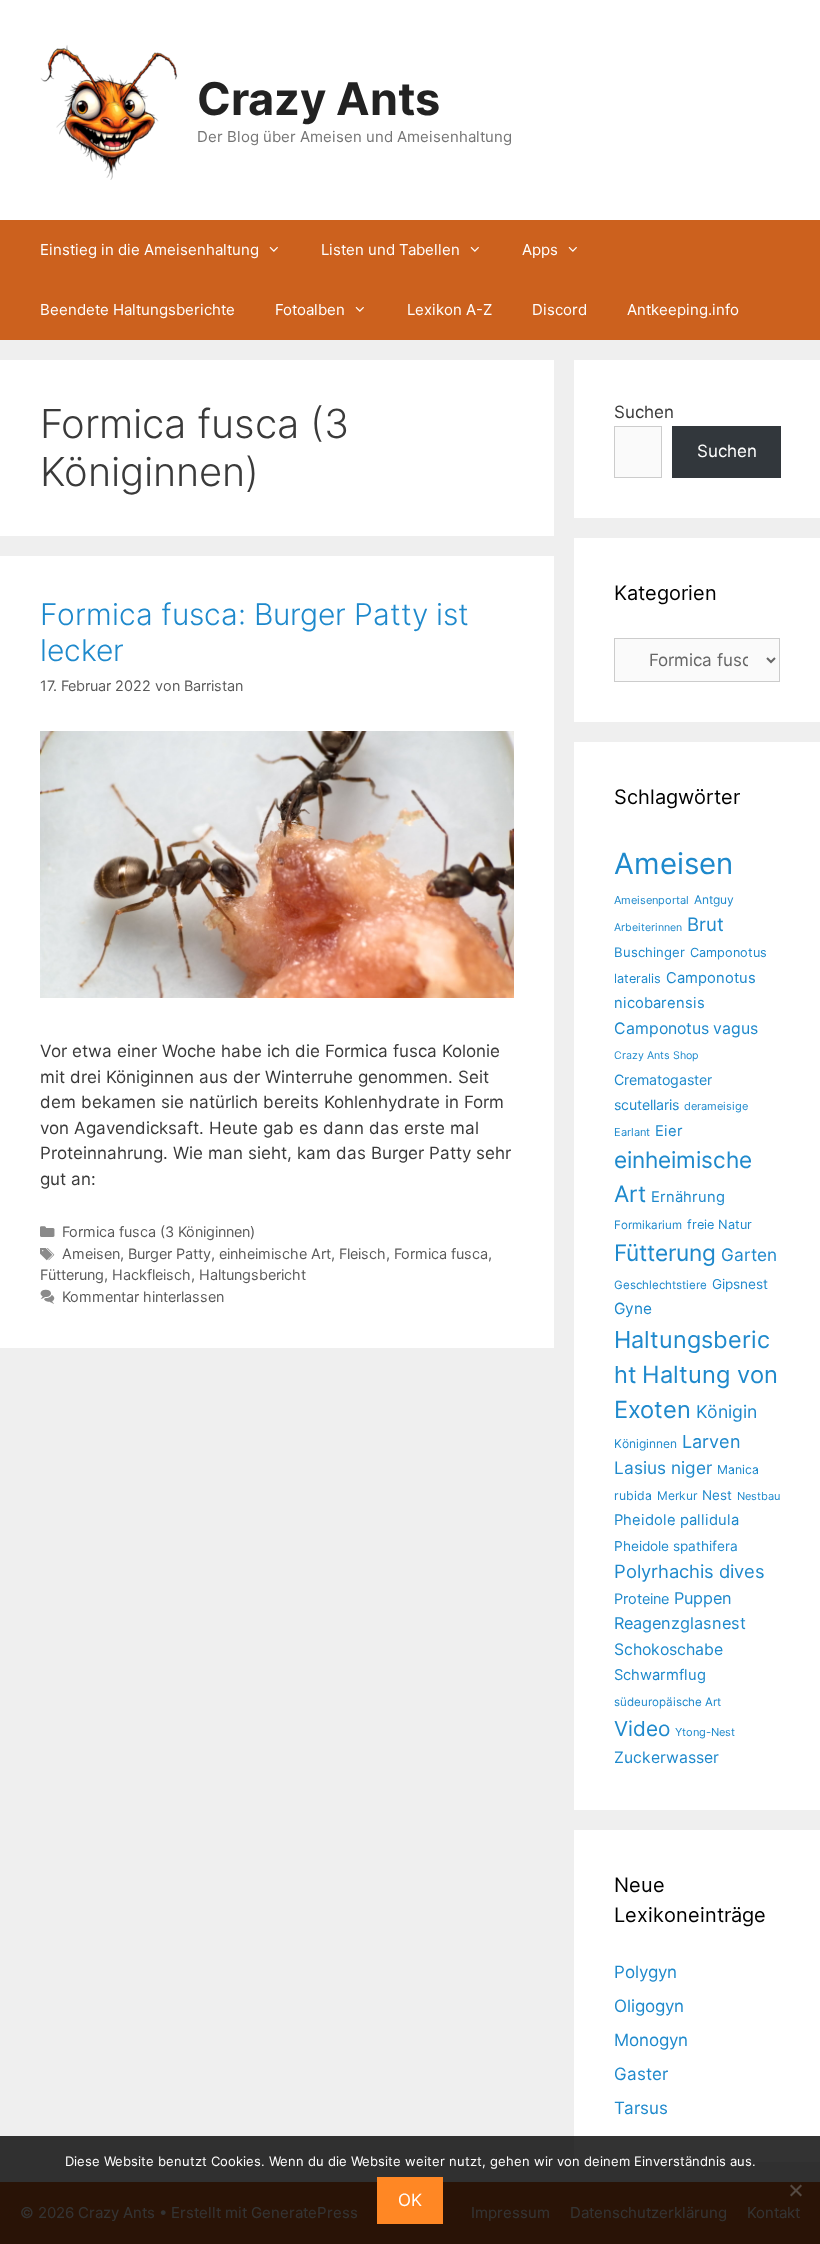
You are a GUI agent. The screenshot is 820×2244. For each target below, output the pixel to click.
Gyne (633, 1308)
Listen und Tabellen (390, 249)
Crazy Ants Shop (656, 1055)
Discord (559, 309)
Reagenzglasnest (680, 1623)
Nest (717, 1495)
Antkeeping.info (683, 309)
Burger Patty (169, 1253)
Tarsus (641, 2108)
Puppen (703, 1598)
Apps (540, 249)
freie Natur (719, 1224)
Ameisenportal (651, 900)
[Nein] (795, 2190)
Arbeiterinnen (648, 927)
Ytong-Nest (705, 1732)
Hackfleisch (151, 1274)
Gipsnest (740, 1284)
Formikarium (648, 1225)
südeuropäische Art (667, 1702)
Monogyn (651, 2040)
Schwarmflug (660, 1675)
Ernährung (688, 1197)
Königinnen (645, 1443)
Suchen (644, 412)
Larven (711, 1441)
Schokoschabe (668, 1649)
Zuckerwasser (666, 1757)
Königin (726, 1411)
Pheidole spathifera (676, 1546)
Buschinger (649, 952)
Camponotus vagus (686, 1028)
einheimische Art (275, 1253)
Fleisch (362, 1253)
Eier (669, 1131)
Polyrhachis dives (689, 1571)
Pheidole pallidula (676, 1520)
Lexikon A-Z (449, 309)
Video (642, 1728)
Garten (749, 1254)
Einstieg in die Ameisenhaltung (149, 249)
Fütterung (72, 1274)
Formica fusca (441, 1253)
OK (410, 2200)
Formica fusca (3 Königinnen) (158, 1231)
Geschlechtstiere (660, 1285)
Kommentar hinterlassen (143, 1296)
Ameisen (91, 1253)
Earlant (632, 1132)
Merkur (677, 1495)
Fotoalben (310, 309)
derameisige (716, 1106)
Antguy (714, 899)
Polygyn (645, 1972)
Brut (705, 924)
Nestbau (758, 1496)
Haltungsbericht (252, 1274)
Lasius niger (663, 1467)
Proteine (641, 1599)
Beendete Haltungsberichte (137, 309)
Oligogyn (649, 2006)
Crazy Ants (318, 98)
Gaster (641, 2074)
